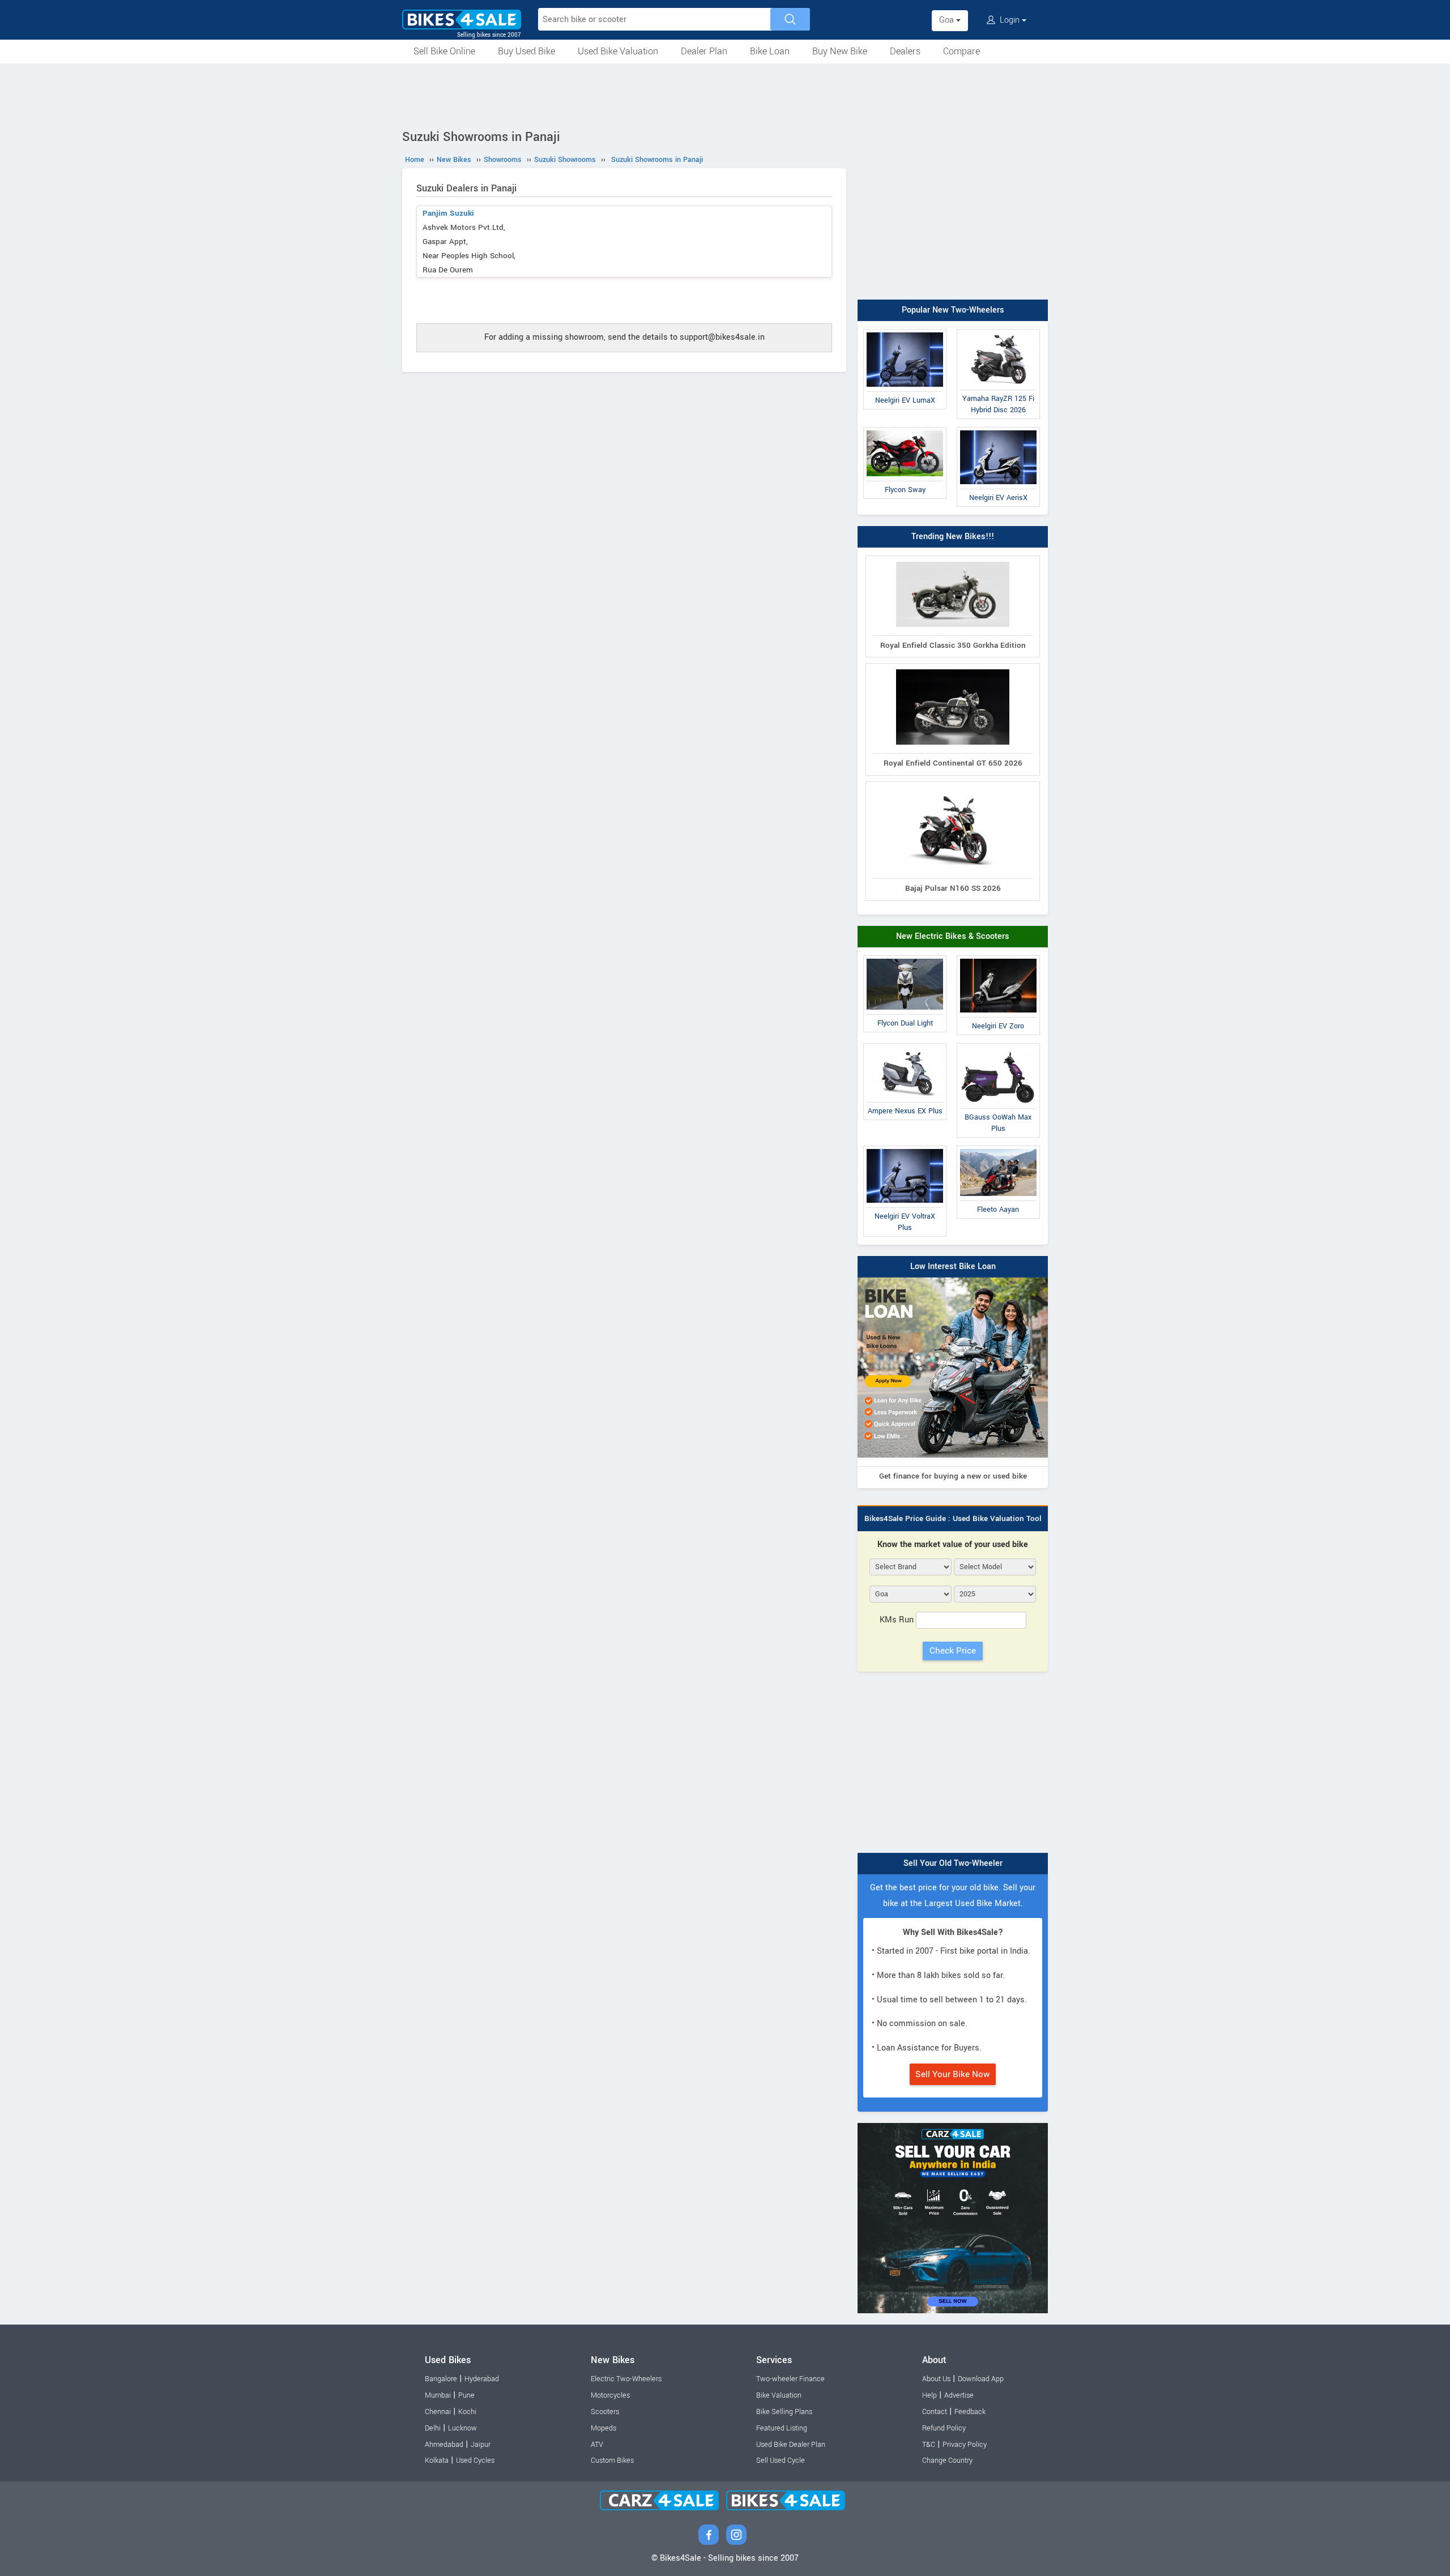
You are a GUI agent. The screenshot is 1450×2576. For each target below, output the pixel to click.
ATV (597, 2445)
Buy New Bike (840, 51)
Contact (935, 2412)
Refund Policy (944, 2428)
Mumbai (438, 2395)
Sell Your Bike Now (953, 2074)
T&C (929, 2445)
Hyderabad (482, 2379)
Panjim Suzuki (448, 213)
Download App (981, 2379)
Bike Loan (770, 51)
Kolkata (437, 2460)
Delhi (433, 2428)
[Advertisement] (725, 95)
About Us (936, 2379)
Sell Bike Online (444, 51)
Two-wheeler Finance (790, 2379)
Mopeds (604, 2428)
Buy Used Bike (526, 51)
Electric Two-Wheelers (626, 2379)
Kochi (467, 2412)
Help (929, 2395)
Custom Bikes (612, 2460)
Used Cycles (475, 2460)
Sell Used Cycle (781, 2460)
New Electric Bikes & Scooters (953, 936)
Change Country (947, 2460)
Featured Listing (782, 2428)
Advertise (959, 2395)
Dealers (905, 51)
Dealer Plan (704, 51)
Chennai (438, 2412)
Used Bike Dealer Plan (791, 2445)
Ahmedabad (444, 2445)
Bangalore (441, 2379)
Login (1010, 20)
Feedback (970, 2412)
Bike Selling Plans (784, 2412)
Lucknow (462, 2428)
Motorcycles (610, 2395)
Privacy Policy (965, 2445)
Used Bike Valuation (618, 51)
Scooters (605, 2412)
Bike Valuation (779, 2395)
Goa (948, 20)
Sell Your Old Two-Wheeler (953, 1863)
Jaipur (481, 2445)
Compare (961, 51)
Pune (466, 2395)
